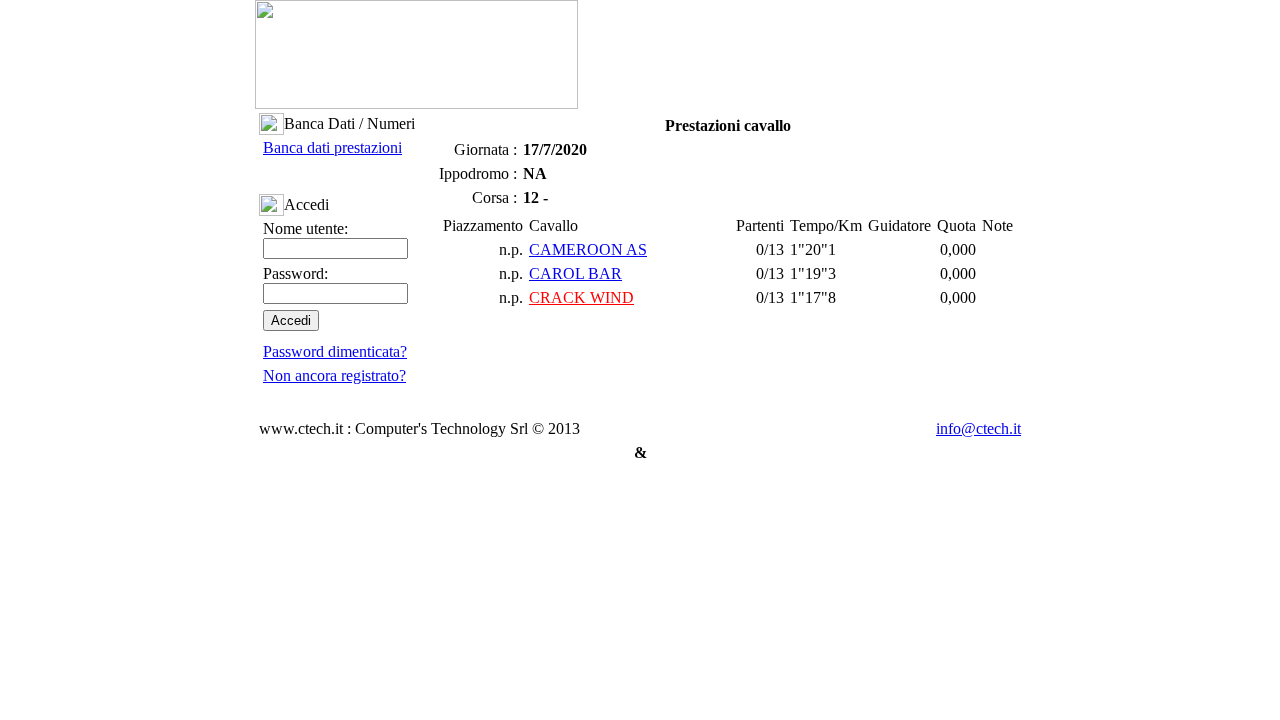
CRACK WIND (581, 297)
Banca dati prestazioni (332, 147)
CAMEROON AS (588, 249)
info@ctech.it (978, 428)
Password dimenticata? (335, 351)
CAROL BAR (575, 273)
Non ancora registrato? (334, 375)
